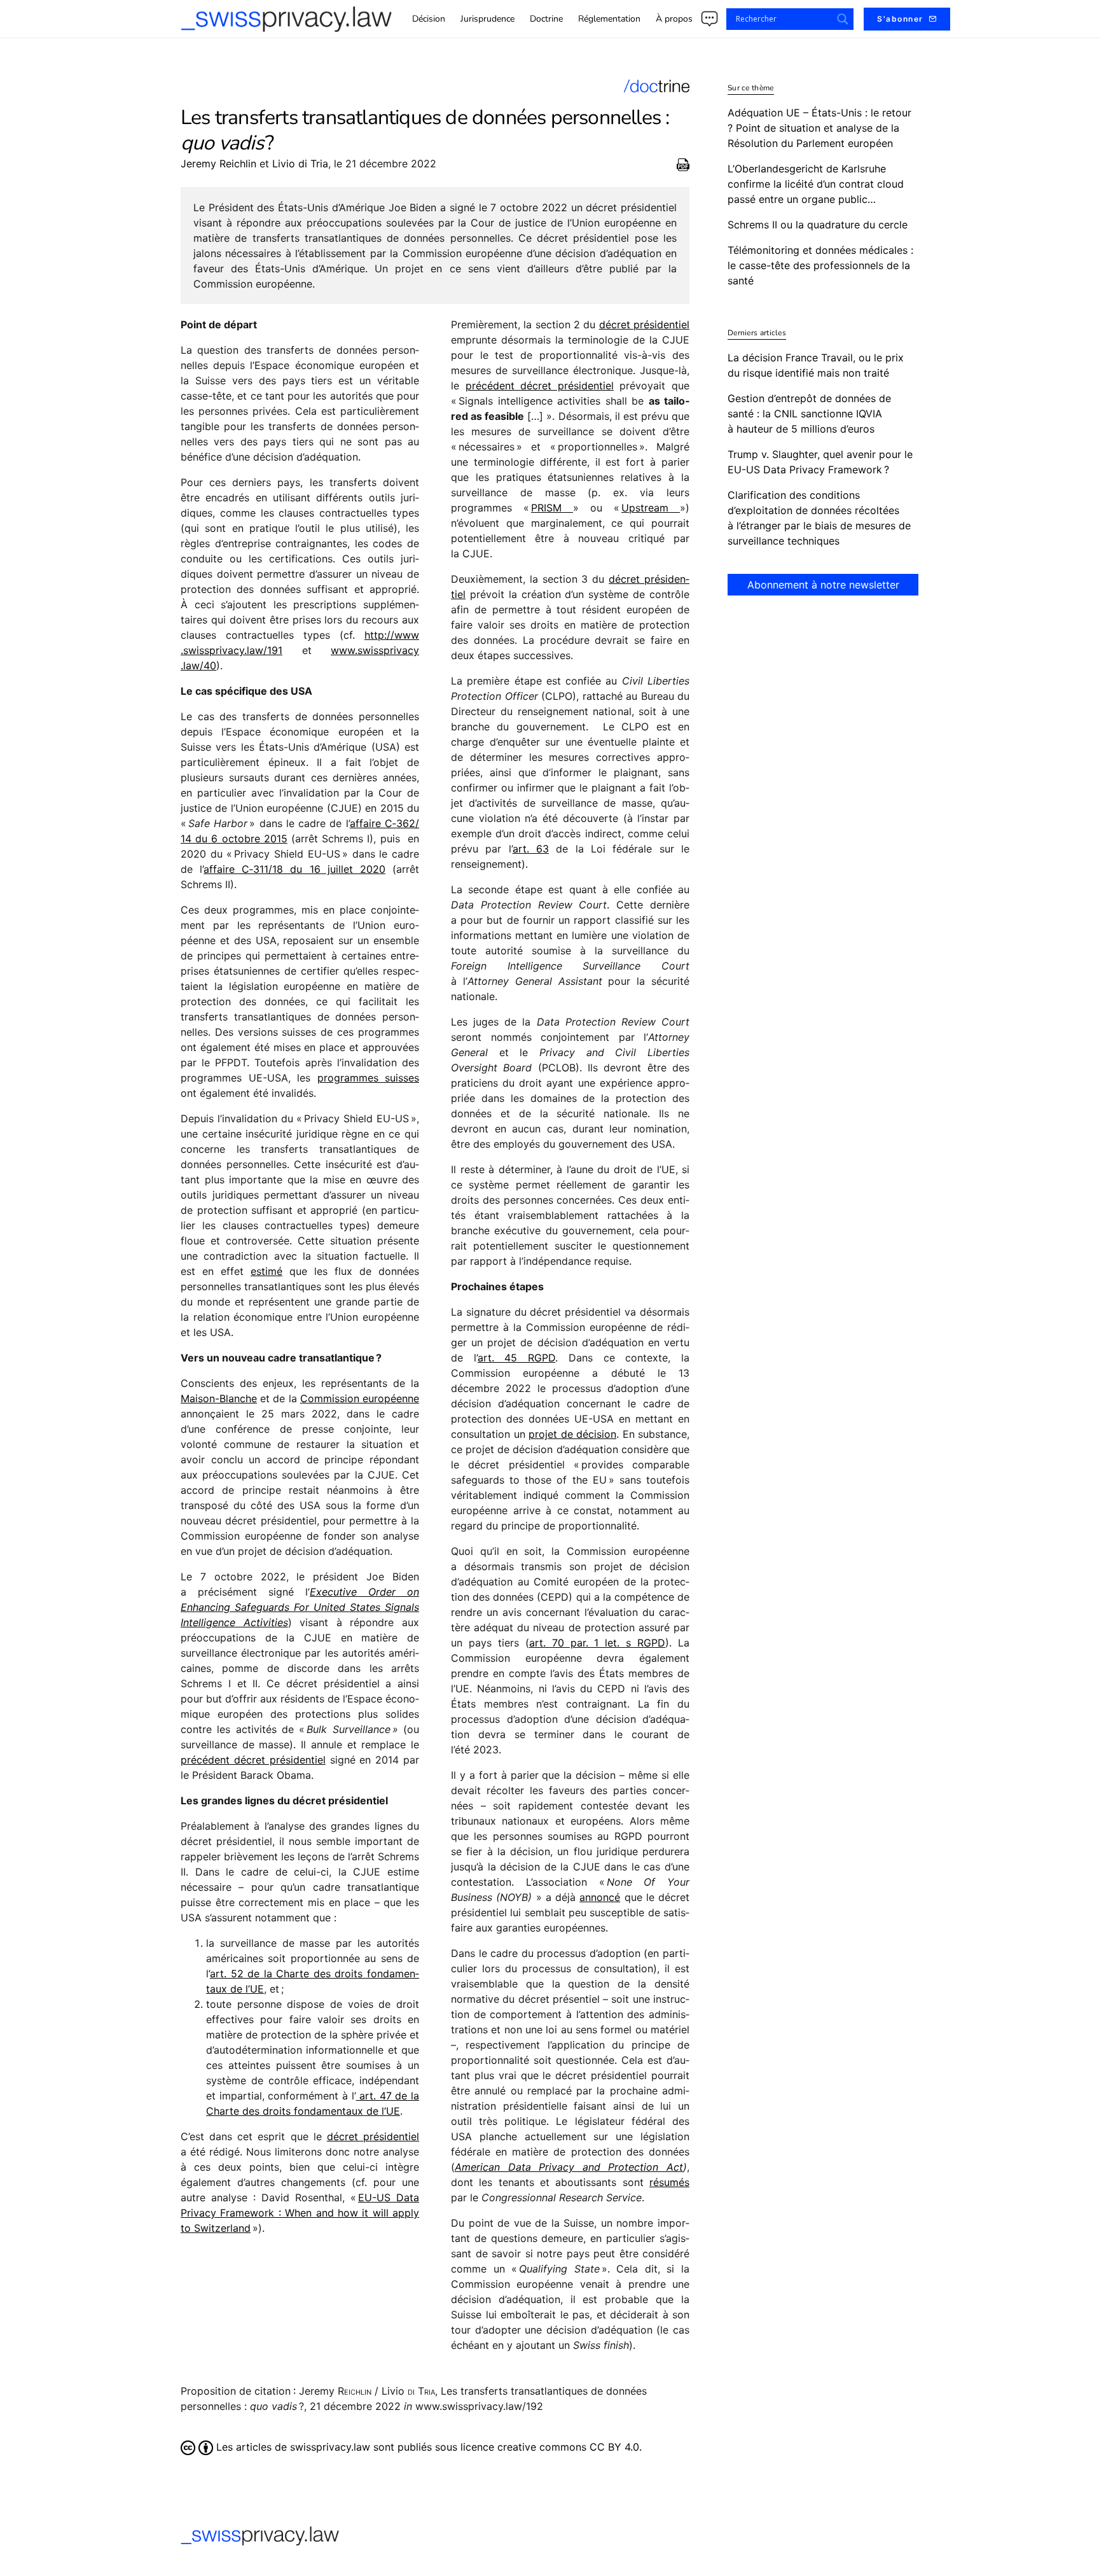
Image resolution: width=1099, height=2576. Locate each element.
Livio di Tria (300, 164)
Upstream (651, 508)
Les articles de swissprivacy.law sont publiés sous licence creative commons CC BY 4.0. (427, 2447)
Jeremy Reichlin (218, 164)
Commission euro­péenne (360, 1398)
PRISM (552, 508)
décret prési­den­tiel (373, 2136)
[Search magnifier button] (843, 19)
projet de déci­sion (572, 1434)
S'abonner (900, 19)
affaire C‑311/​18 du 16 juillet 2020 (294, 869)
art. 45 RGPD (516, 1358)
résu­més (669, 2182)
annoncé (600, 1897)
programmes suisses (369, 1078)
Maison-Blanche (219, 1398)
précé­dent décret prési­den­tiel (253, 1760)
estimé (266, 1271)
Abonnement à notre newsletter (823, 585)
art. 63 (531, 849)
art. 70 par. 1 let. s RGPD (597, 1643)
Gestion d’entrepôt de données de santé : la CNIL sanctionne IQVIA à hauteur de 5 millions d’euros (809, 414)
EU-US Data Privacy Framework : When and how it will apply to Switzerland (300, 2213)
